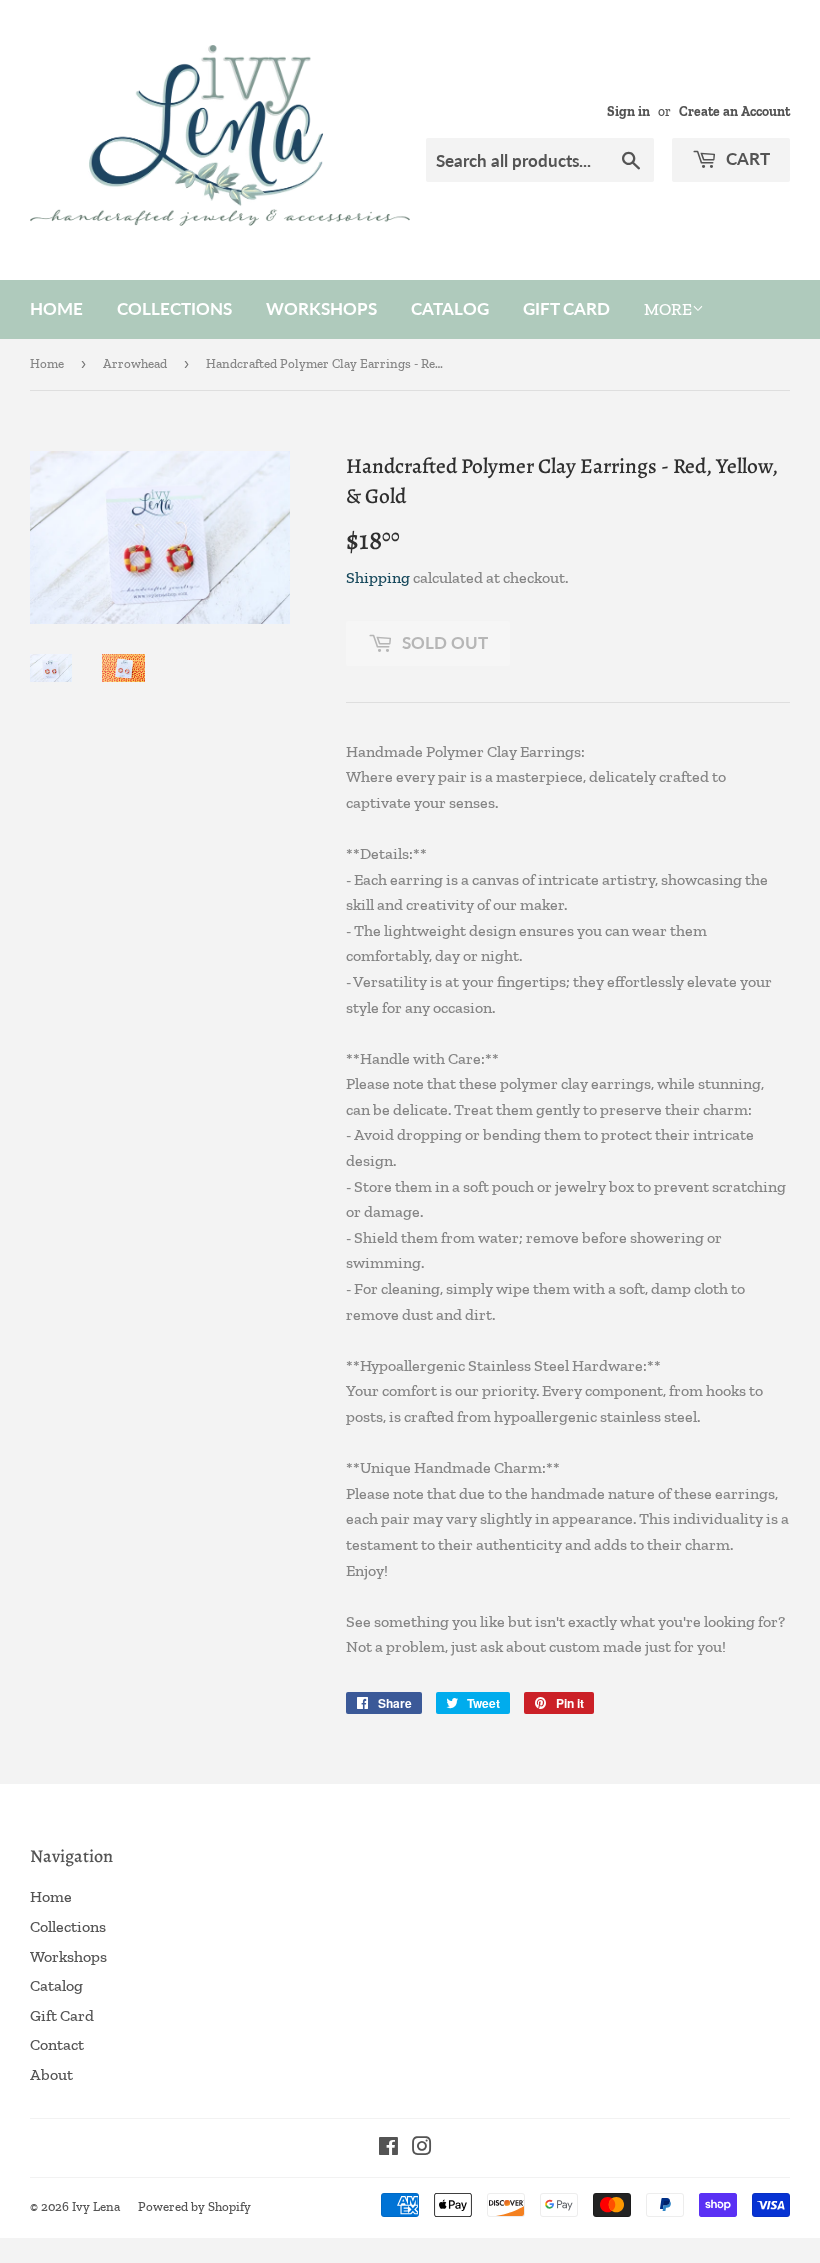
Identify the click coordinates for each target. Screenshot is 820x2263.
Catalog (450, 308)
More (668, 309)
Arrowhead (135, 363)
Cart (746, 158)
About (51, 2074)
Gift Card (566, 308)
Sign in (628, 111)
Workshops (321, 308)
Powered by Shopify (194, 2206)
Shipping (378, 577)
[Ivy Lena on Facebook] (388, 2148)
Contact (57, 2044)
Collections (174, 308)
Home (56, 308)
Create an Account (734, 111)
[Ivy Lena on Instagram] (422, 2148)
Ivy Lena (96, 2206)
